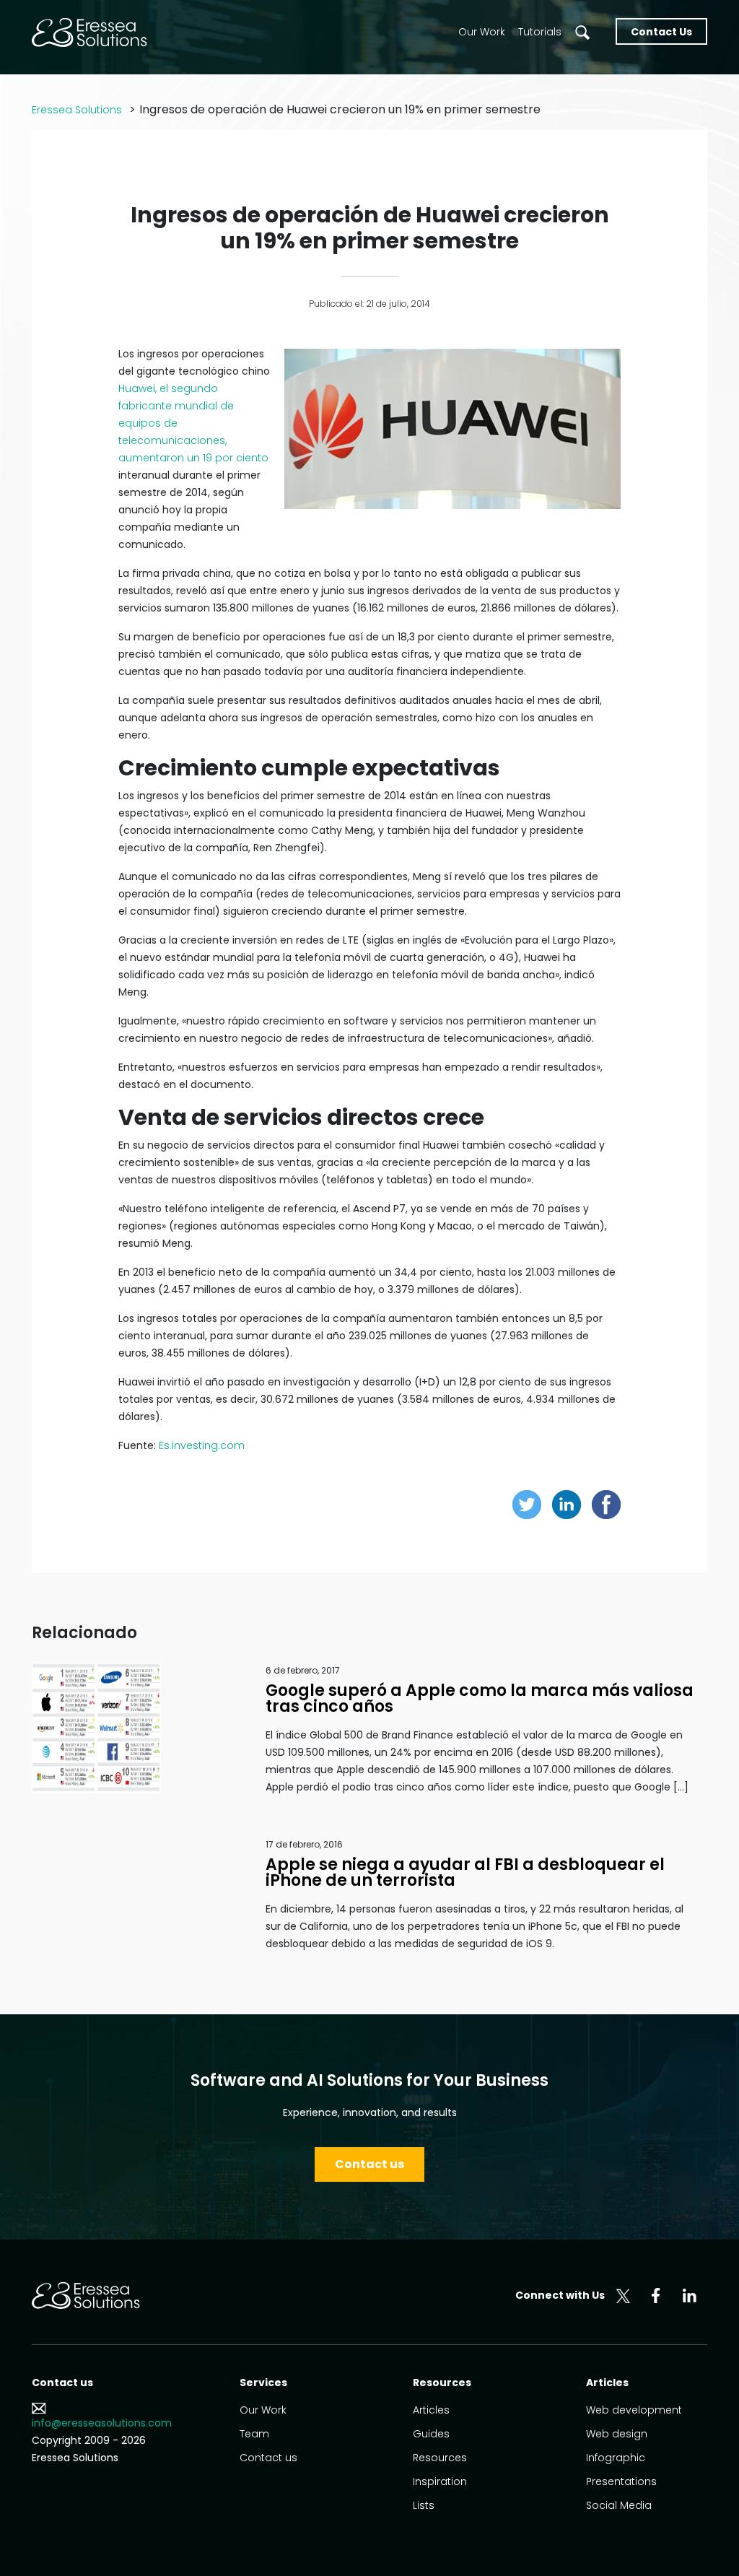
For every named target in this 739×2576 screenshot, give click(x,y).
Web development (634, 2410)
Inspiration (440, 2481)
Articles (431, 2410)
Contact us (369, 2164)
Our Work (482, 32)
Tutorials (540, 32)
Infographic (616, 2458)
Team (254, 2434)
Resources (440, 2458)
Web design (617, 2434)
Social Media (619, 2505)
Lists (424, 2505)
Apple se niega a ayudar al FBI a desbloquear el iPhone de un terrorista (465, 1872)
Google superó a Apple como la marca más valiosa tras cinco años (480, 1698)
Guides (431, 2434)
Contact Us (661, 32)
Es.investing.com (202, 1445)
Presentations (621, 2481)
